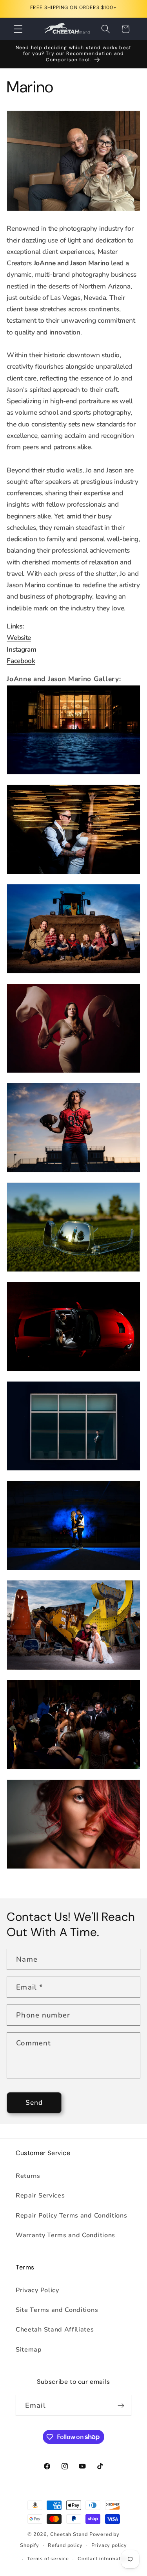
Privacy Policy (37, 2290)
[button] (18, 29)
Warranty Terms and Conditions (65, 2235)
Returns (28, 2176)
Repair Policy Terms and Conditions (71, 2216)
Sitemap (29, 2350)
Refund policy (65, 2545)
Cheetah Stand (70, 2534)
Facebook (21, 661)
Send (34, 2103)
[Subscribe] (121, 2405)
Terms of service (48, 2559)
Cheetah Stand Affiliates (55, 2330)
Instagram (21, 650)
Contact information (103, 2559)
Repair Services (40, 2196)
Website (19, 638)
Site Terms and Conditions (57, 2310)
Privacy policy (109, 2545)
